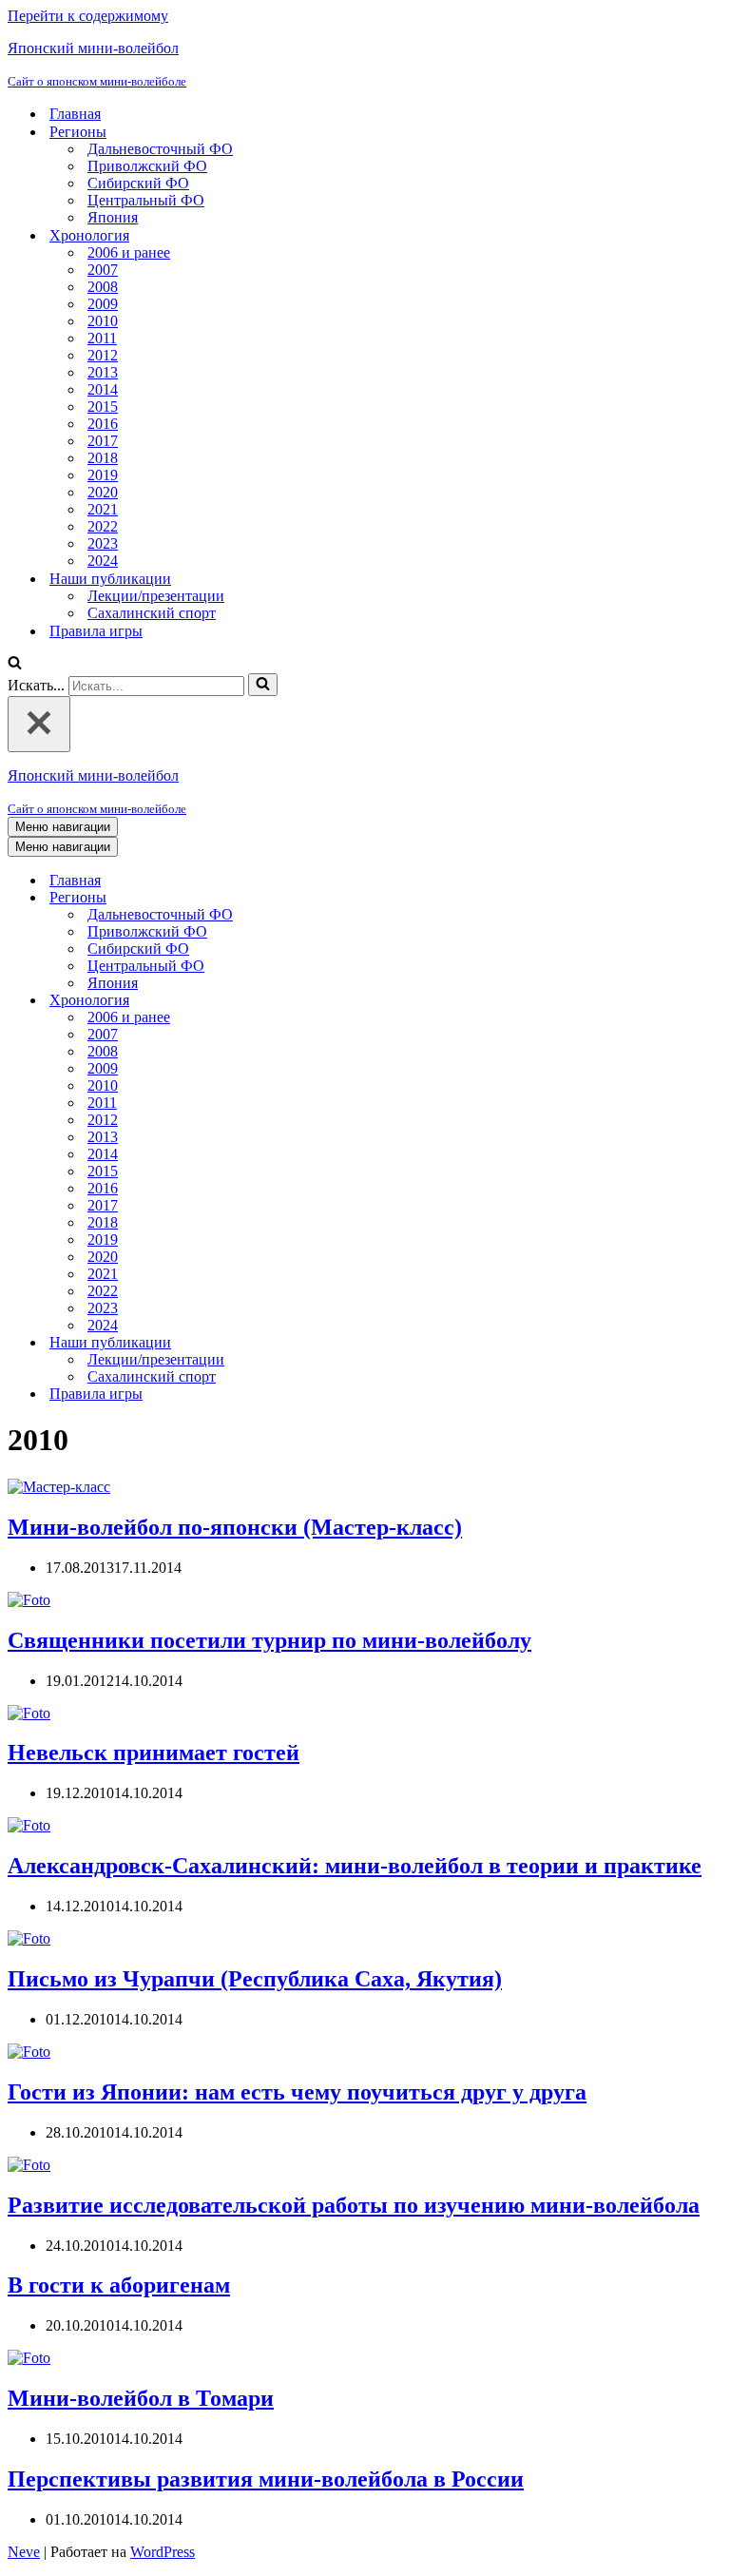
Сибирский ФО (138, 183)
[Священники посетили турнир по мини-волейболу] (29, 1600)
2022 (103, 526)
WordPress (163, 2552)
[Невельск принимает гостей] (29, 1713)
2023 (103, 543)
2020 (103, 492)
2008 (103, 287)
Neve (24, 2552)
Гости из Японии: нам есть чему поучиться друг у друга (297, 2092)
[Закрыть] (39, 724)
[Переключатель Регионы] (340, 898)
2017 (103, 441)
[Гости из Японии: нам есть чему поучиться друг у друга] (29, 2052)
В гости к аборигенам (119, 2285)
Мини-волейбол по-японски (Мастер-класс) (235, 1527)
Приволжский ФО (147, 166)
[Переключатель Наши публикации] (340, 1343)
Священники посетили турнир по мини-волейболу (269, 1640)
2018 (103, 458)
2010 (103, 321)
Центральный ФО (146, 200)
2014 (103, 389)
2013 (103, 372)
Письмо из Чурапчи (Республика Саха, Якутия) (255, 1979)
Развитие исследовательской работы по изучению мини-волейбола (354, 2205)
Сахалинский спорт (152, 613)
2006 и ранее (129, 252)
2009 (103, 304)
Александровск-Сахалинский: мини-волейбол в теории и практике (355, 1866)
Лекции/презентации (156, 596)
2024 (103, 561)
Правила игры (96, 631)
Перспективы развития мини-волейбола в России (266, 2479)
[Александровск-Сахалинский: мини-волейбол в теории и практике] (29, 1825)
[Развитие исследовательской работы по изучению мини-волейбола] (29, 2165)
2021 (103, 509)
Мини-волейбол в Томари (141, 2398)
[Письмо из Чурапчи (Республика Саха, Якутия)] (29, 1938)
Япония (113, 217)
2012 (103, 355)
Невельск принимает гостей (154, 1753)
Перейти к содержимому (88, 16)
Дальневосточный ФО (160, 149)
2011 (102, 338)
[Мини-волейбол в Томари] (29, 2358)
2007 (103, 270)
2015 (103, 407)
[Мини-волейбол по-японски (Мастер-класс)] (59, 1487)
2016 (103, 424)
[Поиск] (15, 664)
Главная (75, 114)
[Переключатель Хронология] (340, 1001)
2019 (103, 475)
